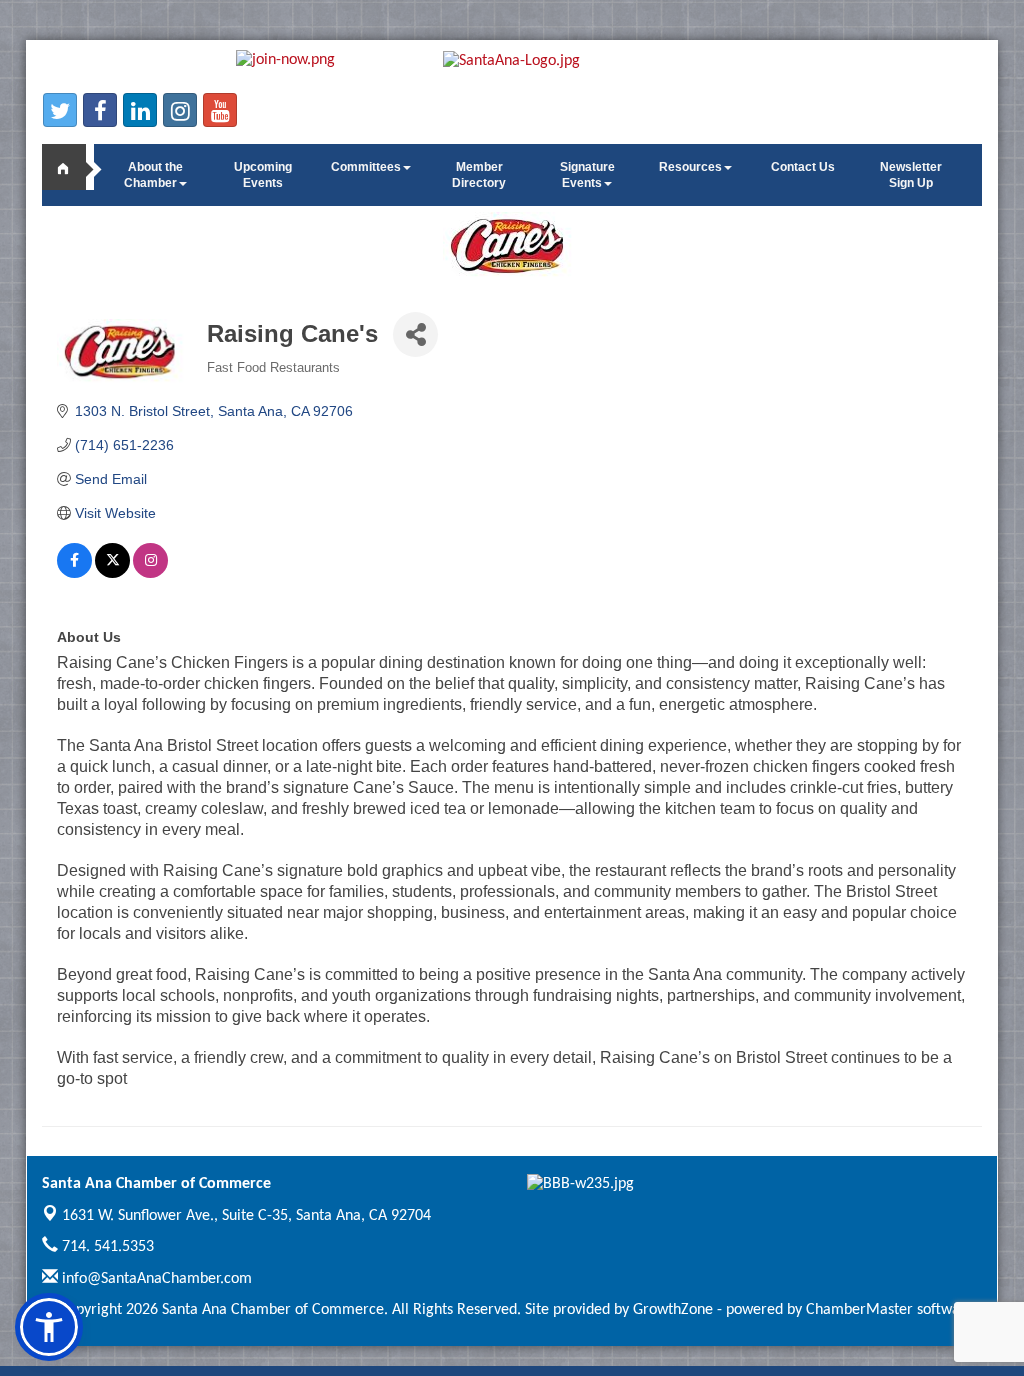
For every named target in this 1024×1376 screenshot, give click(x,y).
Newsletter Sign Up (911, 175)
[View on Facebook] (74, 573)
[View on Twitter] (112, 573)
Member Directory (479, 175)
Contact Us (803, 167)
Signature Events (587, 175)
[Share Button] (415, 334)
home (72, 167)
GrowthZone (673, 1310)
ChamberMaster (859, 1310)
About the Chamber (153, 175)
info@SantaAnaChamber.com (155, 1279)
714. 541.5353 (106, 1247)
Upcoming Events (263, 175)
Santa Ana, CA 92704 (246, 1216)
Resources (690, 167)
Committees (366, 167)
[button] (49, 1327)
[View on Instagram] (150, 573)
